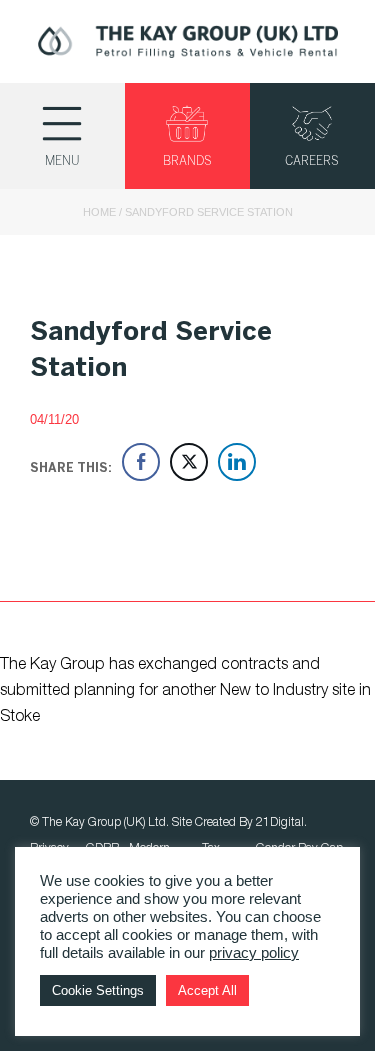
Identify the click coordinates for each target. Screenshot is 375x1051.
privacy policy (254, 953)
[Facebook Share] (141, 462)
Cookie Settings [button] (98, 990)
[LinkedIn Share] (237, 462)
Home (99, 212)
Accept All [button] (207, 990)
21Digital (280, 822)
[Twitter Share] (189, 462)
